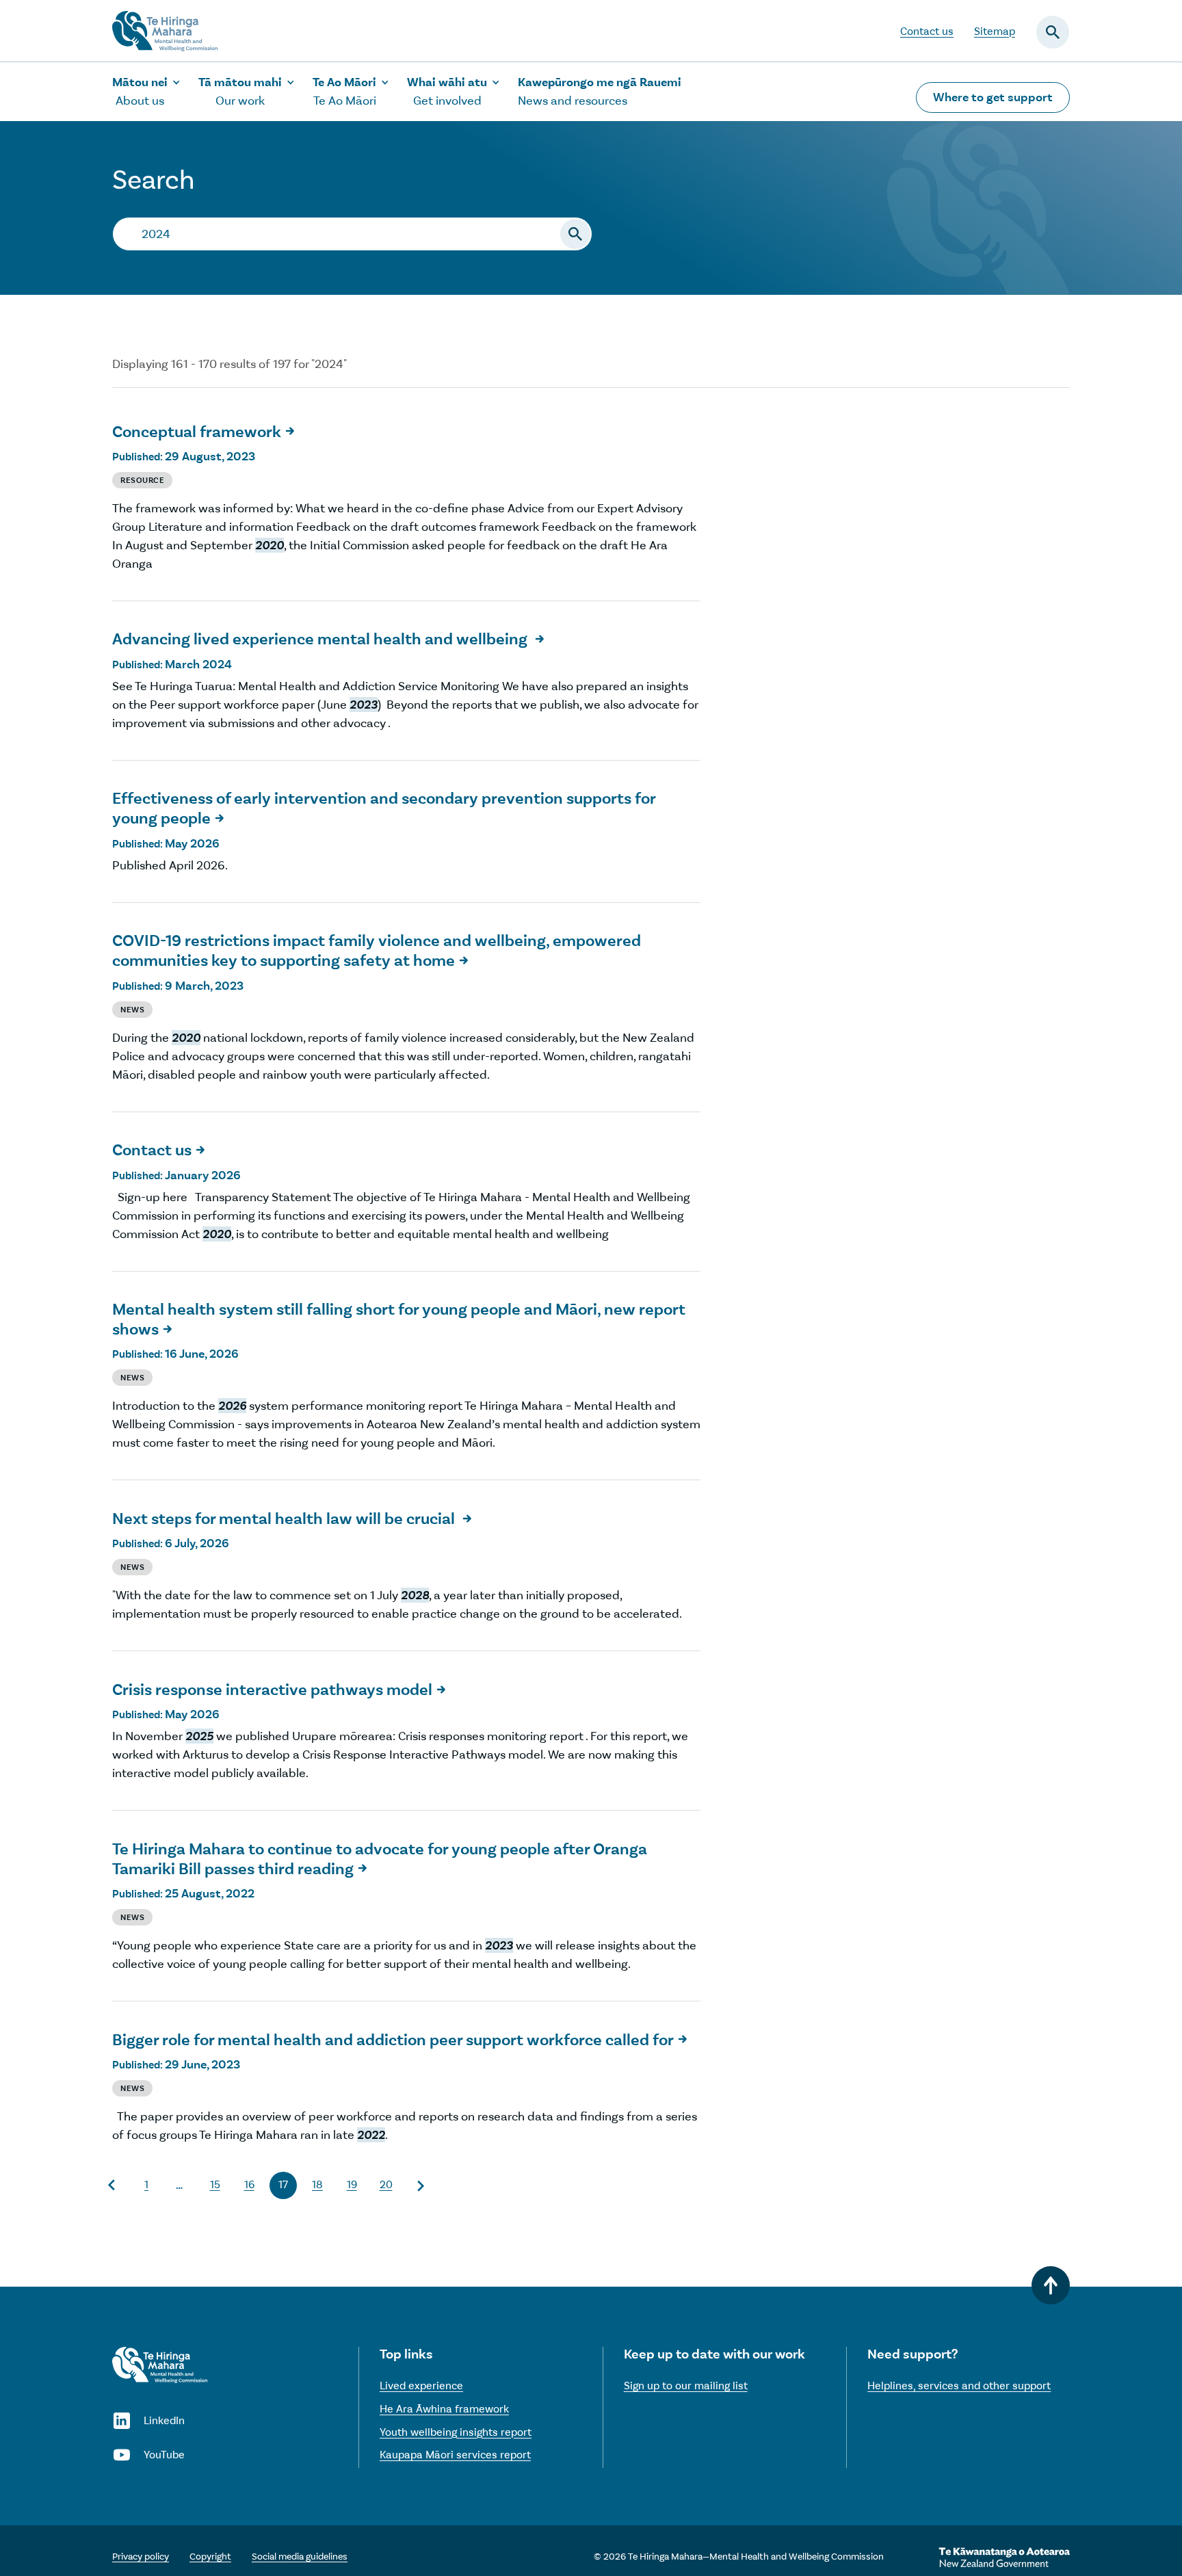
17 (283, 2184)
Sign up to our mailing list (686, 2386)
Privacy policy (141, 2557)
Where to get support (993, 97)
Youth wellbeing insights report (456, 2432)
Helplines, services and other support (959, 2386)
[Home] (160, 2365)
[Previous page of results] (112, 2185)
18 (317, 2184)
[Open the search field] (1053, 32)
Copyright (210, 2557)
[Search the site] (575, 234)
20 (386, 2184)
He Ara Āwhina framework (444, 2409)
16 (249, 2184)
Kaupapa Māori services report (455, 2455)
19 (352, 2184)
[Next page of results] (420, 2185)
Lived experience (421, 2386)
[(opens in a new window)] (1004, 2558)
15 (215, 2184)
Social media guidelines (300, 2557)
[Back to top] (1051, 2285)
